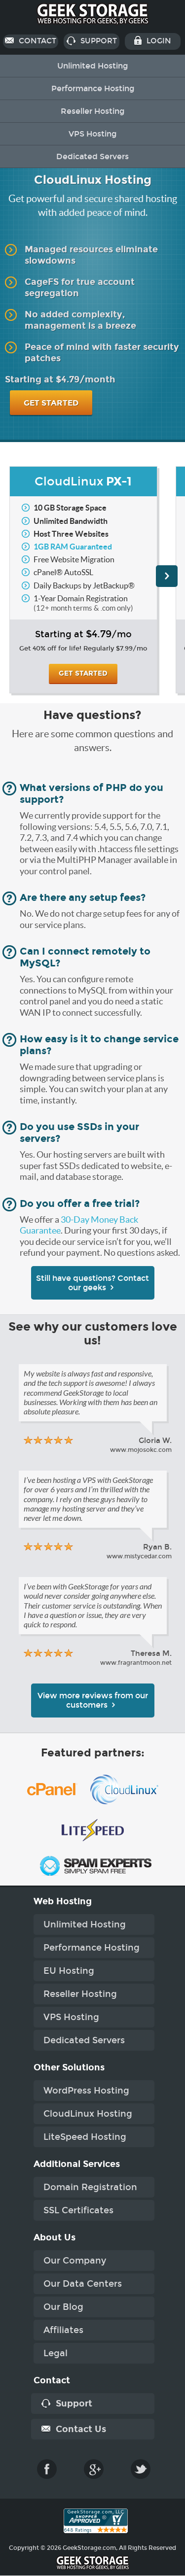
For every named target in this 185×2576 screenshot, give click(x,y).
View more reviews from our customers (93, 1700)
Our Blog (63, 2307)
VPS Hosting (92, 134)
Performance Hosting (93, 88)
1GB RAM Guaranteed (73, 547)
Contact (37, 41)
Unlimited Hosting (92, 66)
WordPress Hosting (86, 2091)
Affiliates (63, 2330)
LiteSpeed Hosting (85, 2137)
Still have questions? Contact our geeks (92, 1283)
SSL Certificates (78, 2210)
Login (158, 41)
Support (98, 41)
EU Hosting (69, 1971)
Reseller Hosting (92, 111)
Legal (55, 2353)
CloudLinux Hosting (88, 2114)
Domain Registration (90, 2187)
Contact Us (80, 2429)
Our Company (75, 2261)
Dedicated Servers (92, 156)
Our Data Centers (83, 2284)
